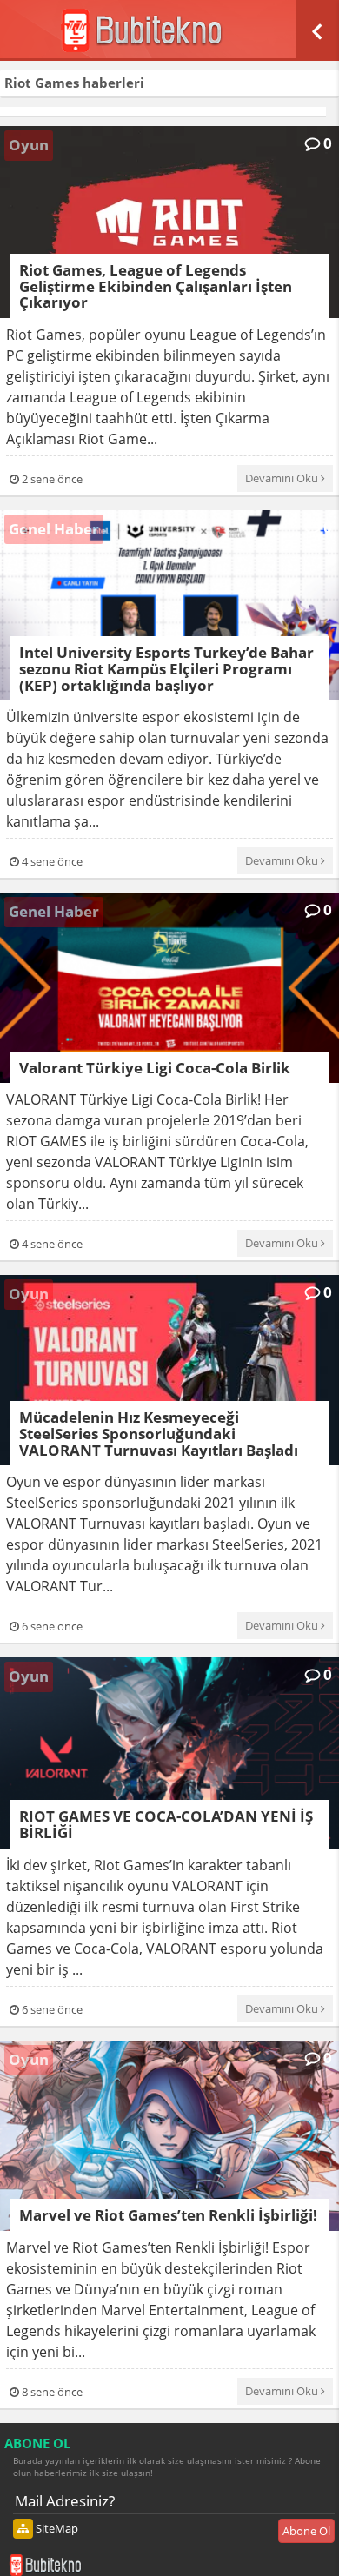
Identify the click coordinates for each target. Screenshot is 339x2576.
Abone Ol (306, 2531)
